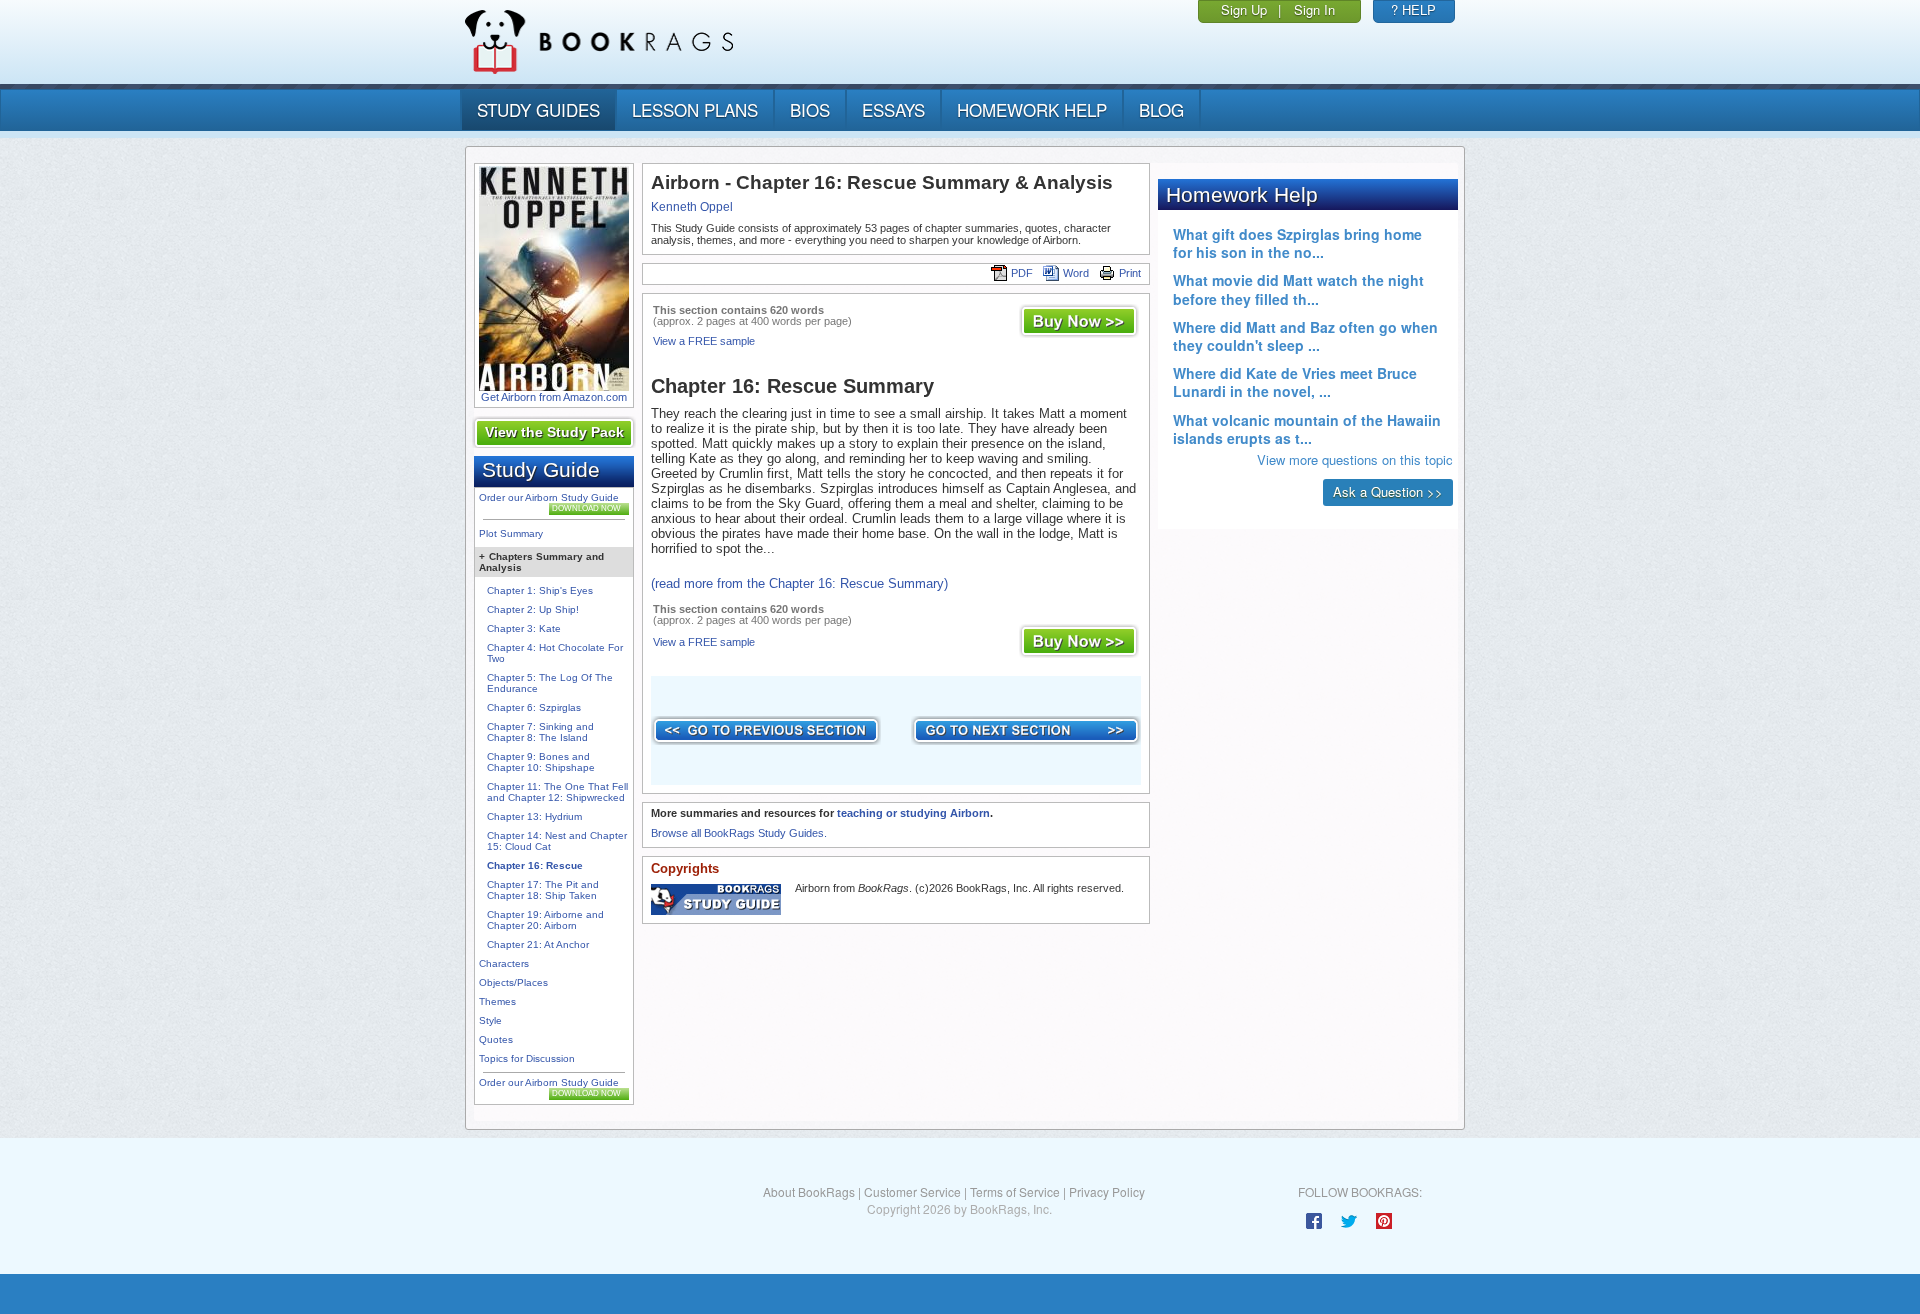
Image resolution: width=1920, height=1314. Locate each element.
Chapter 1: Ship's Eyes (540, 590)
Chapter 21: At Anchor (538, 944)
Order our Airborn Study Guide (549, 497)
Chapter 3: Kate (524, 628)
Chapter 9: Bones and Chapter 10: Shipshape (541, 762)
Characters (504, 963)
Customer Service (912, 1191)
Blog (1161, 109)
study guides (538, 109)
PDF (1022, 273)
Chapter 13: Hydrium (534, 816)
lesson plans (695, 109)
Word (1076, 273)
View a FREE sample (704, 341)
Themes (497, 1001)
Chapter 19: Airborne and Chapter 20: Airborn (545, 920)
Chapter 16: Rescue (535, 865)
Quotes (496, 1039)
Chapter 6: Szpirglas (534, 707)
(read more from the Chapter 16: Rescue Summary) (799, 583)
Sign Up (1244, 9)
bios (810, 109)
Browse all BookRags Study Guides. (739, 833)
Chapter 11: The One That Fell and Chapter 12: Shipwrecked (557, 792)
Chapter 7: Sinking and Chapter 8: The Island (540, 732)
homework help (1032, 109)
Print (1130, 273)
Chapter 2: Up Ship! (533, 609)
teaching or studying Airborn (913, 813)
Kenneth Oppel (692, 207)
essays (893, 109)
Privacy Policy (1107, 1191)
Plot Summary (511, 533)
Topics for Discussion (527, 1058)
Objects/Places (513, 982)
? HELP (1413, 9)
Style (490, 1020)
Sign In (1314, 9)
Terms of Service (1015, 1191)
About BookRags (809, 1191)
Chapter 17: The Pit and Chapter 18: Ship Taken (543, 890)
